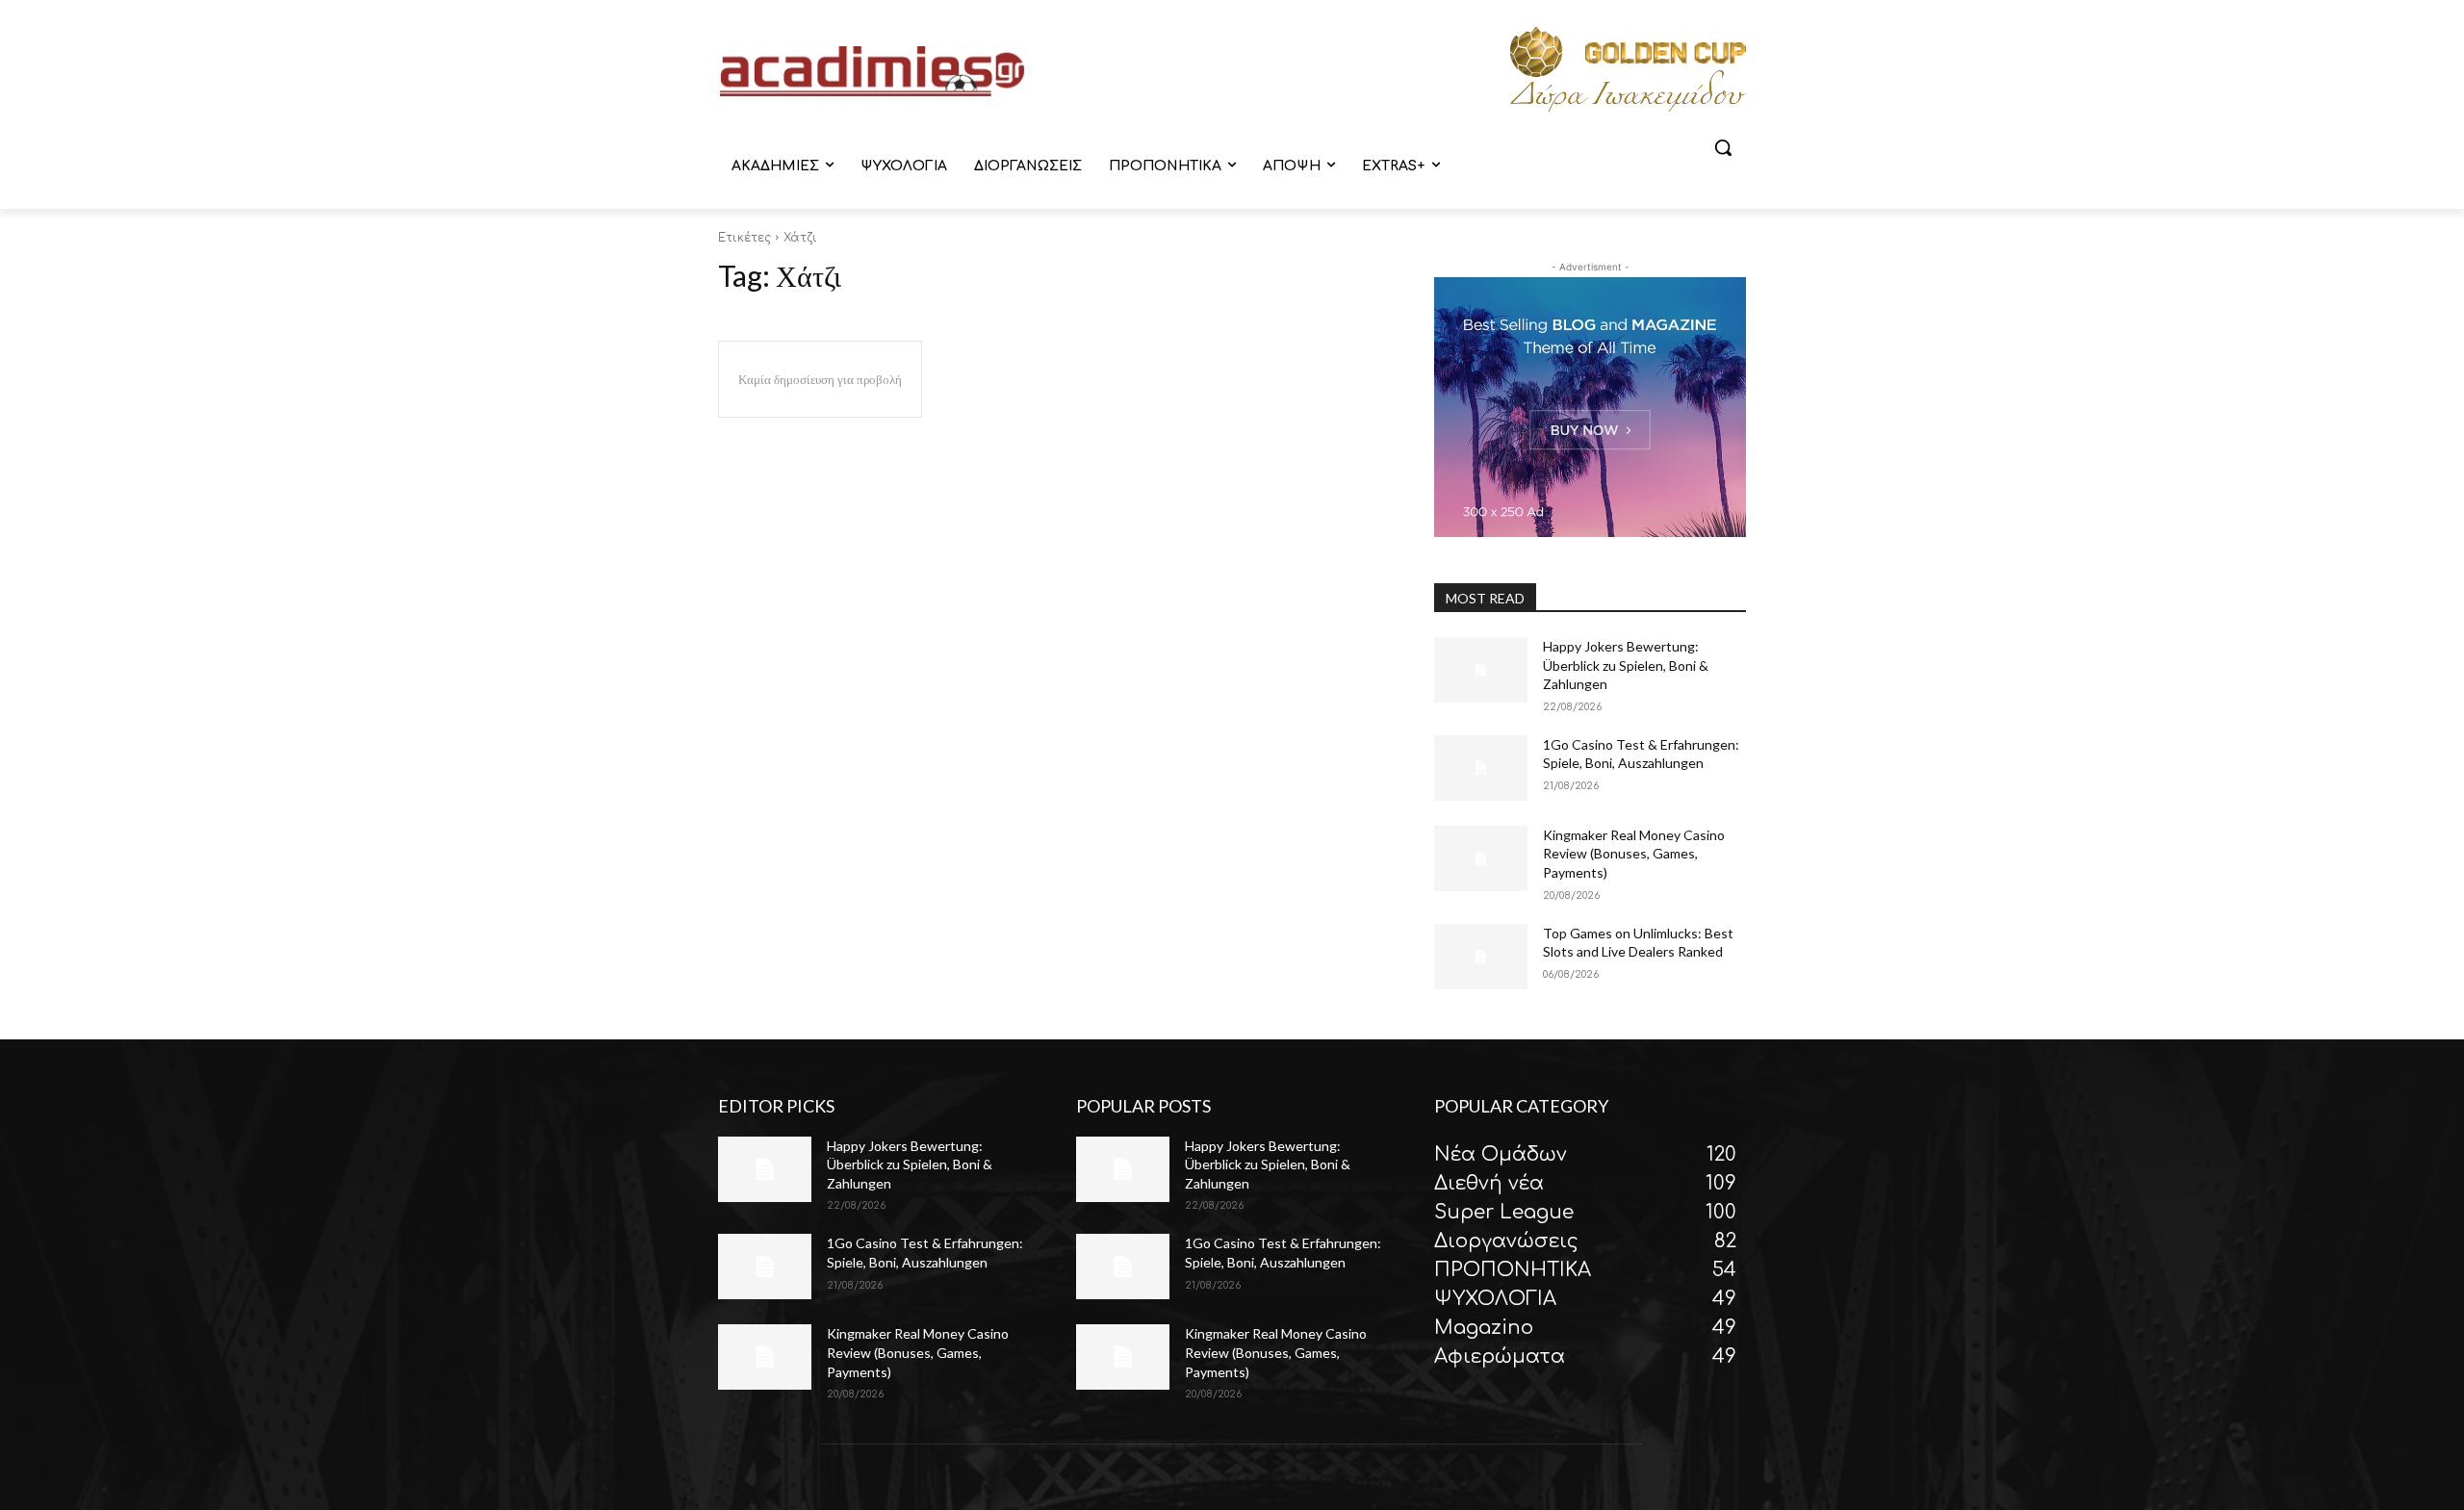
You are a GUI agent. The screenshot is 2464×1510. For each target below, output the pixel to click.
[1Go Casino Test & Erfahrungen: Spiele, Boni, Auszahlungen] (1481, 768)
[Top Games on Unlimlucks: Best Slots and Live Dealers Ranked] (1481, 957)
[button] (1723, 147)
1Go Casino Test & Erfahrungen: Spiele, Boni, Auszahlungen (1641, 754)
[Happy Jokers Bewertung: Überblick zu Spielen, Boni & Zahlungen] (1481, 670)
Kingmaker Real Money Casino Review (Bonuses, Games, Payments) (1634, 854)
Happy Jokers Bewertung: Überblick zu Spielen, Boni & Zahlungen (1626, 665)
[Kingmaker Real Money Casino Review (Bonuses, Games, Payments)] (1481, 858)
